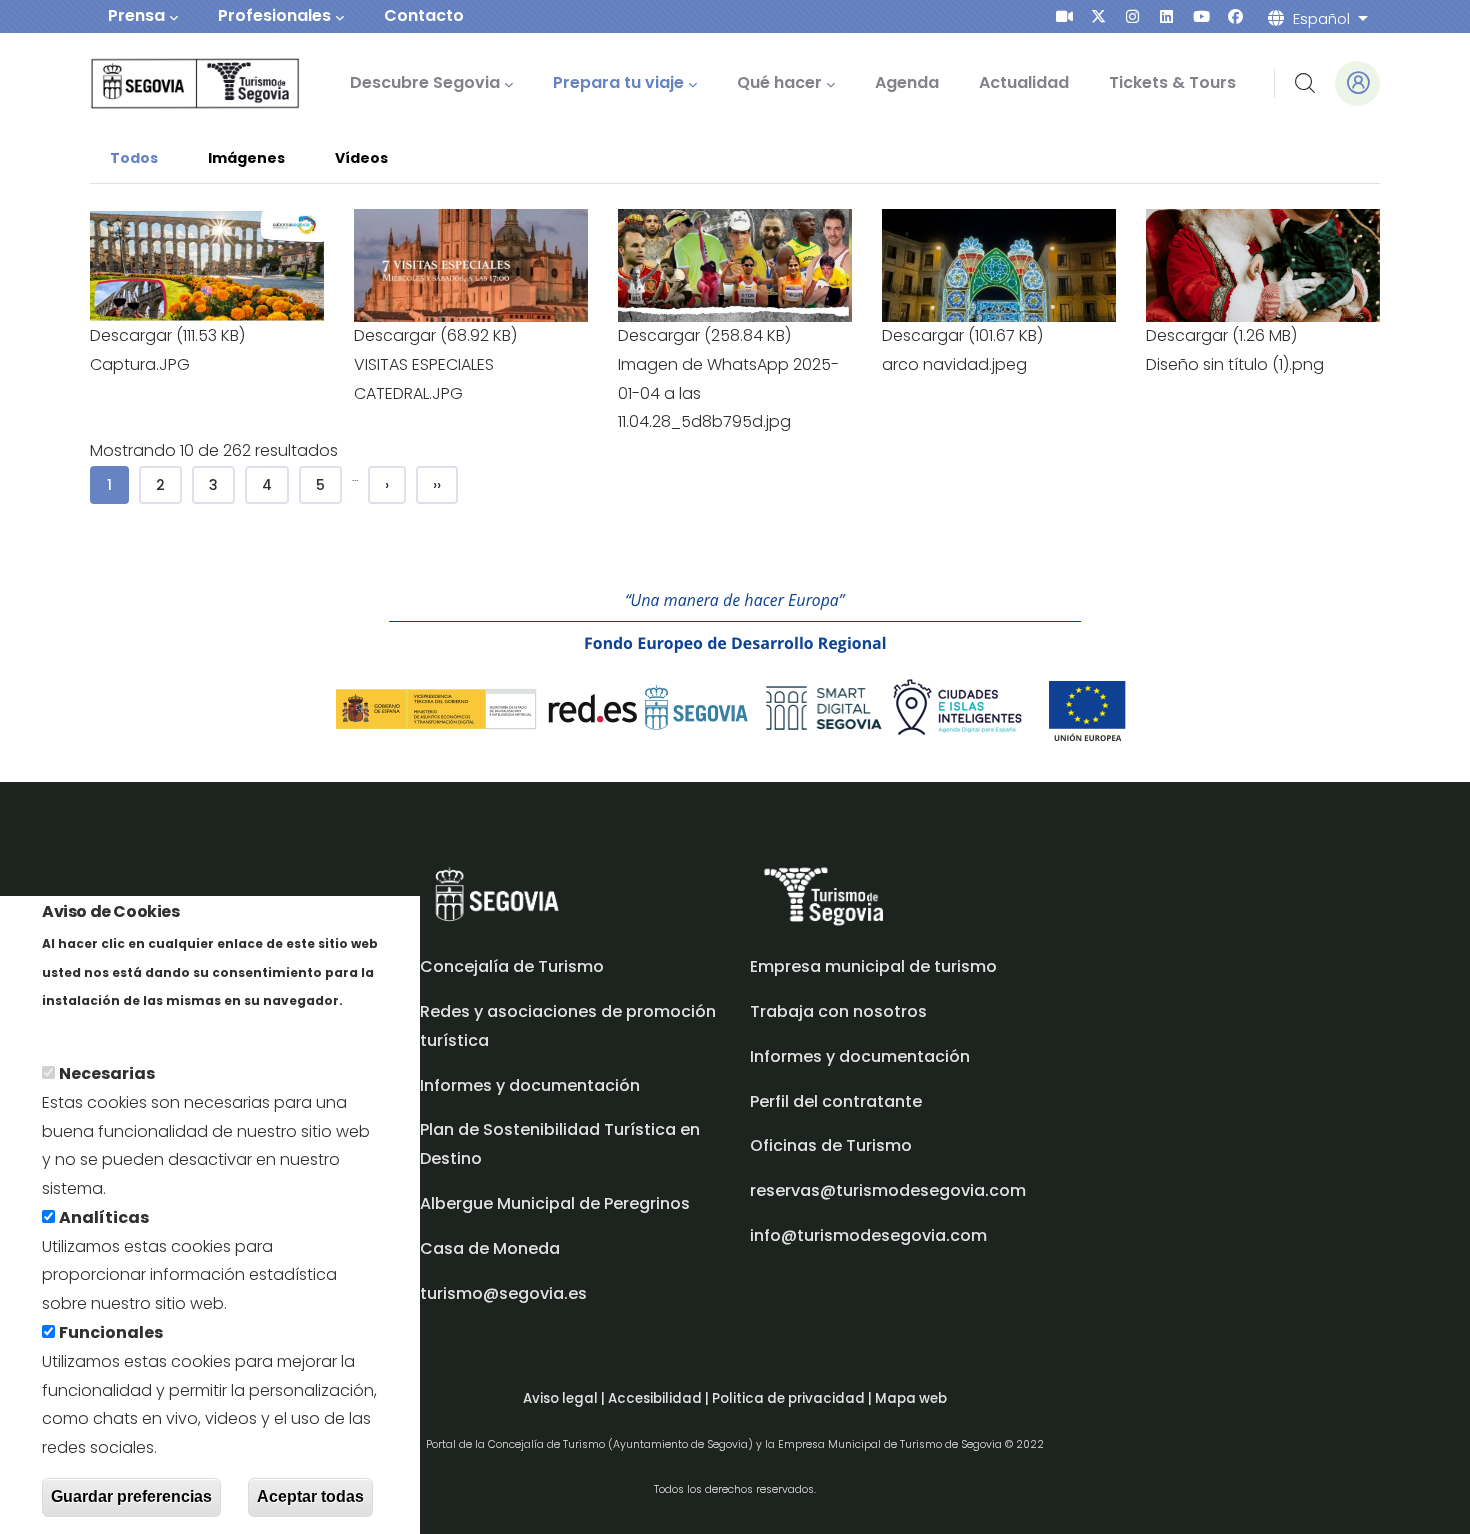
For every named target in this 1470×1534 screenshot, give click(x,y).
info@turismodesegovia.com (868, 1235)
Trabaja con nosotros (838, 1011)
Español (1321, 18)
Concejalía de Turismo (512, 966)
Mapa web (911, 1398)
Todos (144, 156)
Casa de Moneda (490, 1248)
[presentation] (1064, 16)
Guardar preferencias (131, 1497)
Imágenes (246, 158)
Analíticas (104, 1217)
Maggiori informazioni (130, 1028)
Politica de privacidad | (793, 1398)
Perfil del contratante (836, 1101)
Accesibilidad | (660, 1398)
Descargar (131, 335)
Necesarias (107, 1073)
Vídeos (361, 158)
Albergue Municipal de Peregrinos (555, 1203)
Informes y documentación (860, 1056)
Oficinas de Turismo (831, 1145)
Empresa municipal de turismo (873, 966)
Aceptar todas (310, 1497)
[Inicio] (167, 83)
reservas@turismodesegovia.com (888, 1190)
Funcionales (111, 1332)
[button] (207, 222)
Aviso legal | (565, 1398)
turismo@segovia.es (503, 1293)
